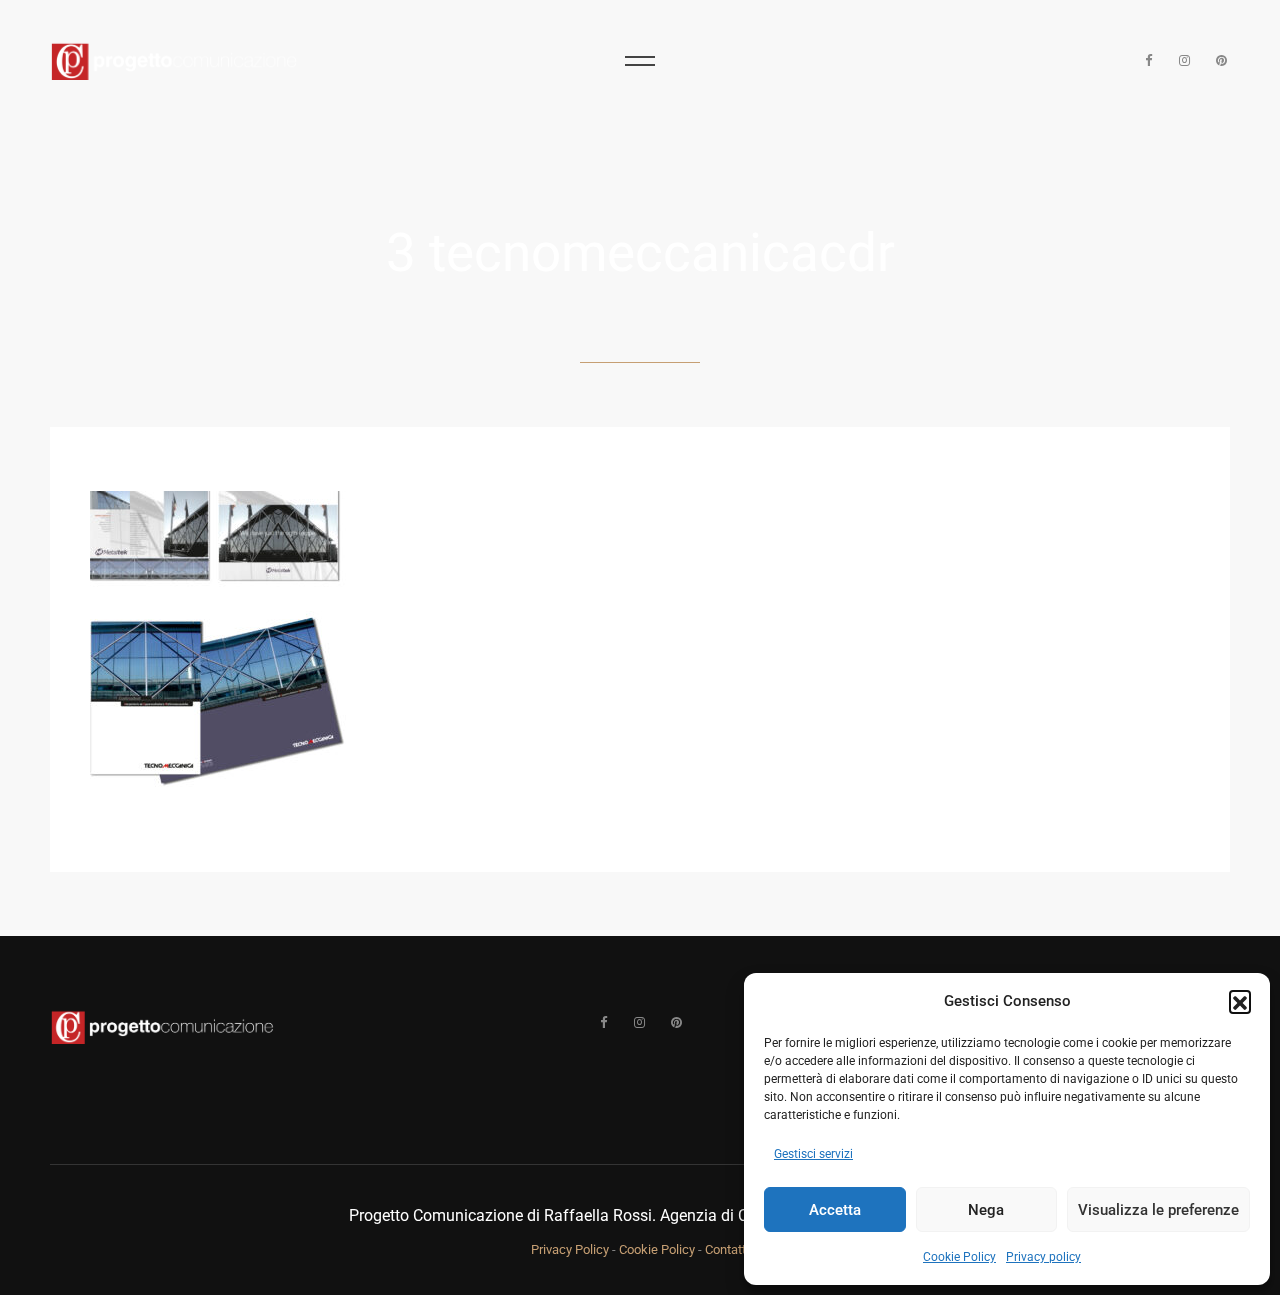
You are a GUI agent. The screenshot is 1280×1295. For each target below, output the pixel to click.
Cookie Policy (959, 1257)
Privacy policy (1043, 1257)
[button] (1240, 1001)
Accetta (835, 1210)
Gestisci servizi (813, 1154)
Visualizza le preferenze (1158, 1210)
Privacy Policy (570, 1249)
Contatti (727, 1249)
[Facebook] (1148, 60)
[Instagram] (1185, 60)
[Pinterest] (1221, 60)
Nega (986, 1210)
